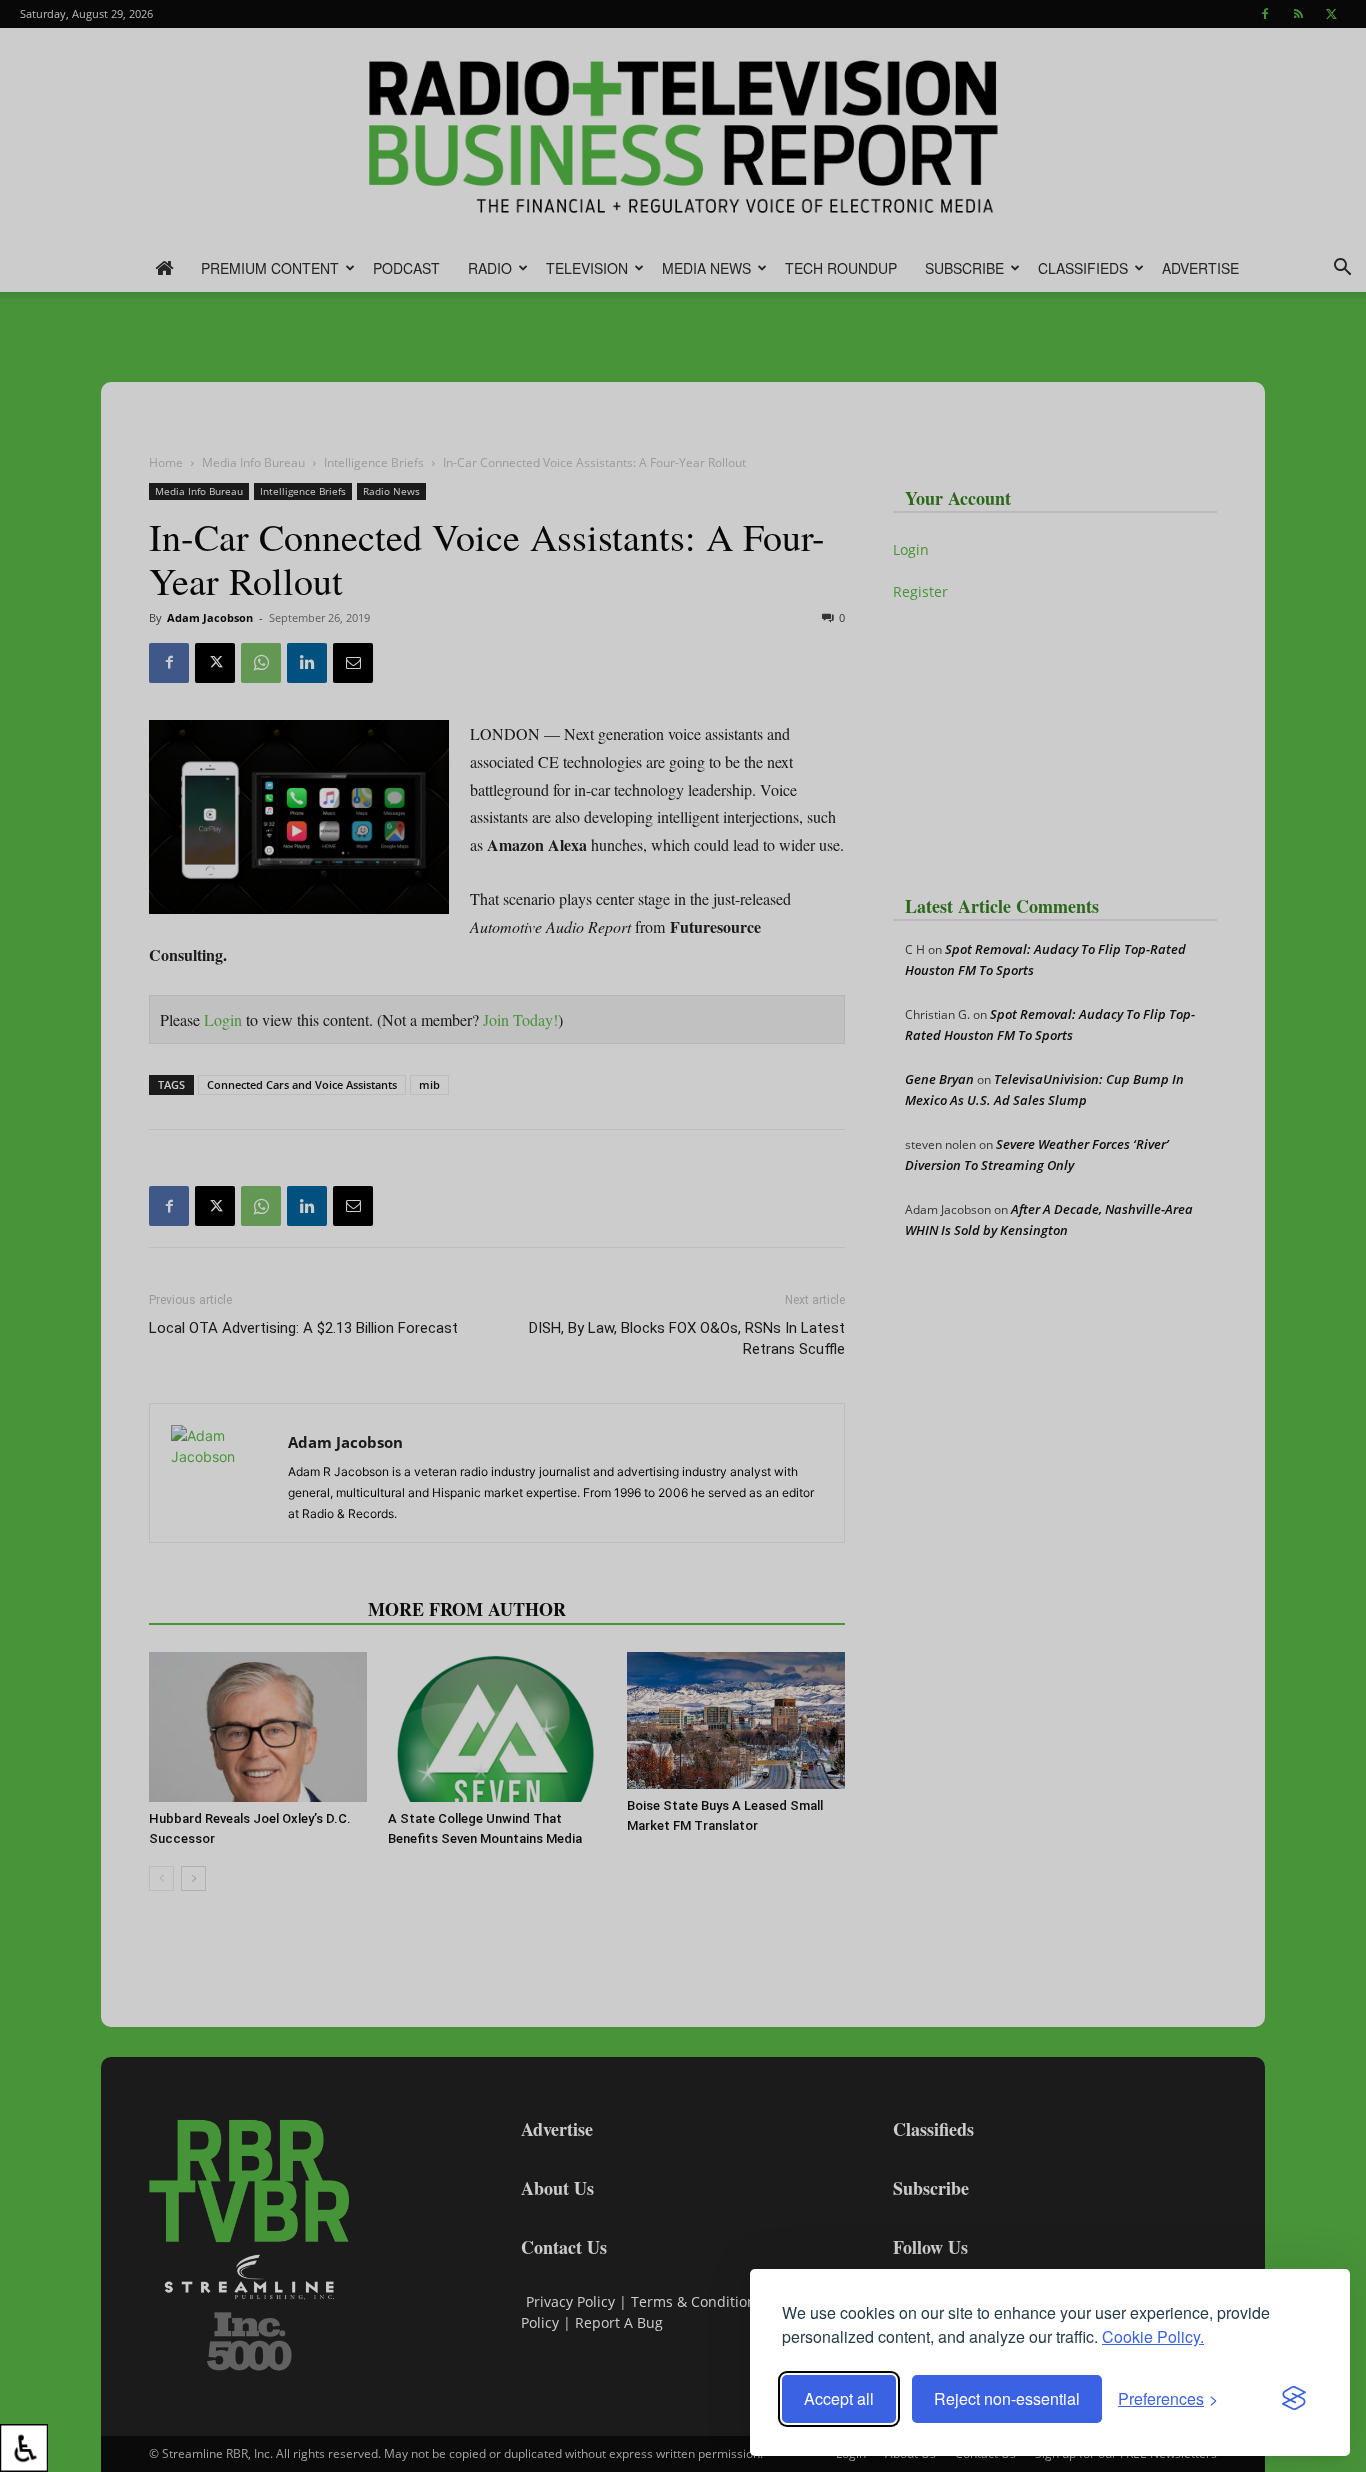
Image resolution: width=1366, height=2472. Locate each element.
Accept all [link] (839, 2398)
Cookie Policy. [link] (1153, 2336)
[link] (24, 2448)
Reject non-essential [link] (1007, 2398)
